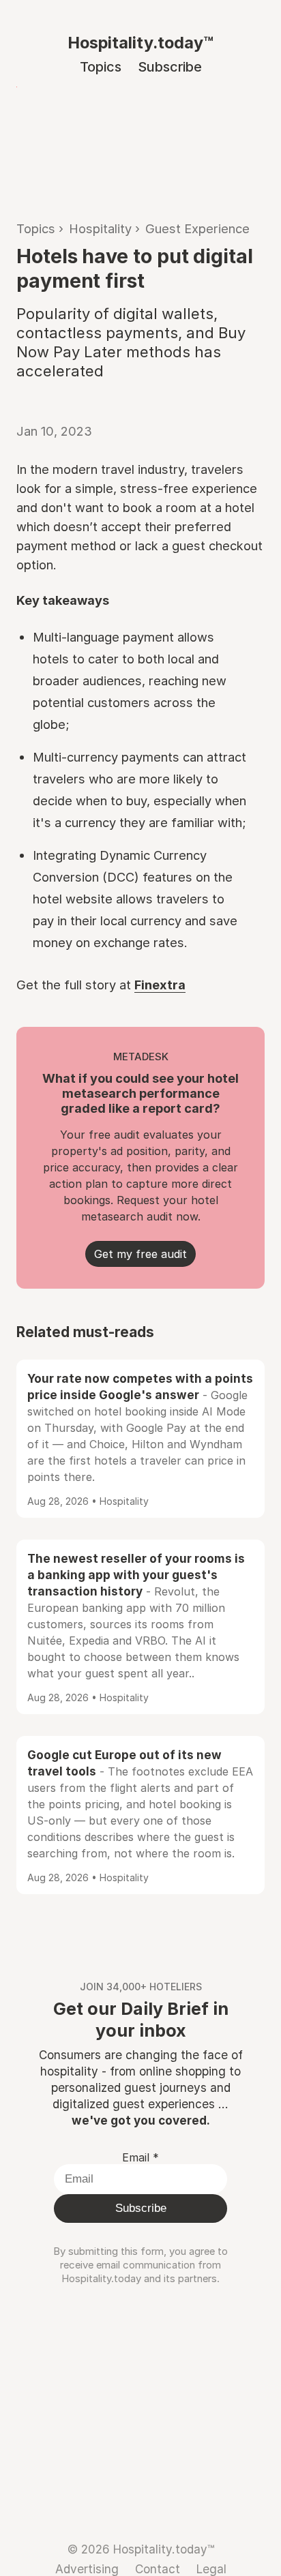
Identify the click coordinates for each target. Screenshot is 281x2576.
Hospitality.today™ (140, 43)
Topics (101, 67)
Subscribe (170, 67)
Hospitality (100, 228)
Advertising (87, 2569)
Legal (211, 2569)
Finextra (160, 985)
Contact (158, 2569)
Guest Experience (197, 228)
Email (140, 2157)
